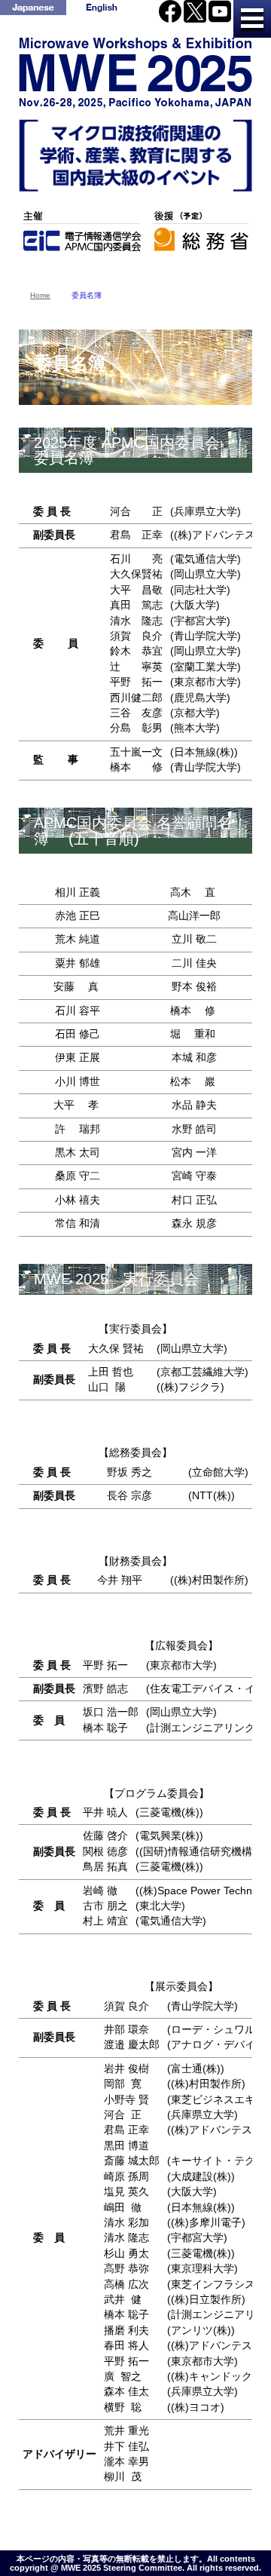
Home (40, 295)
